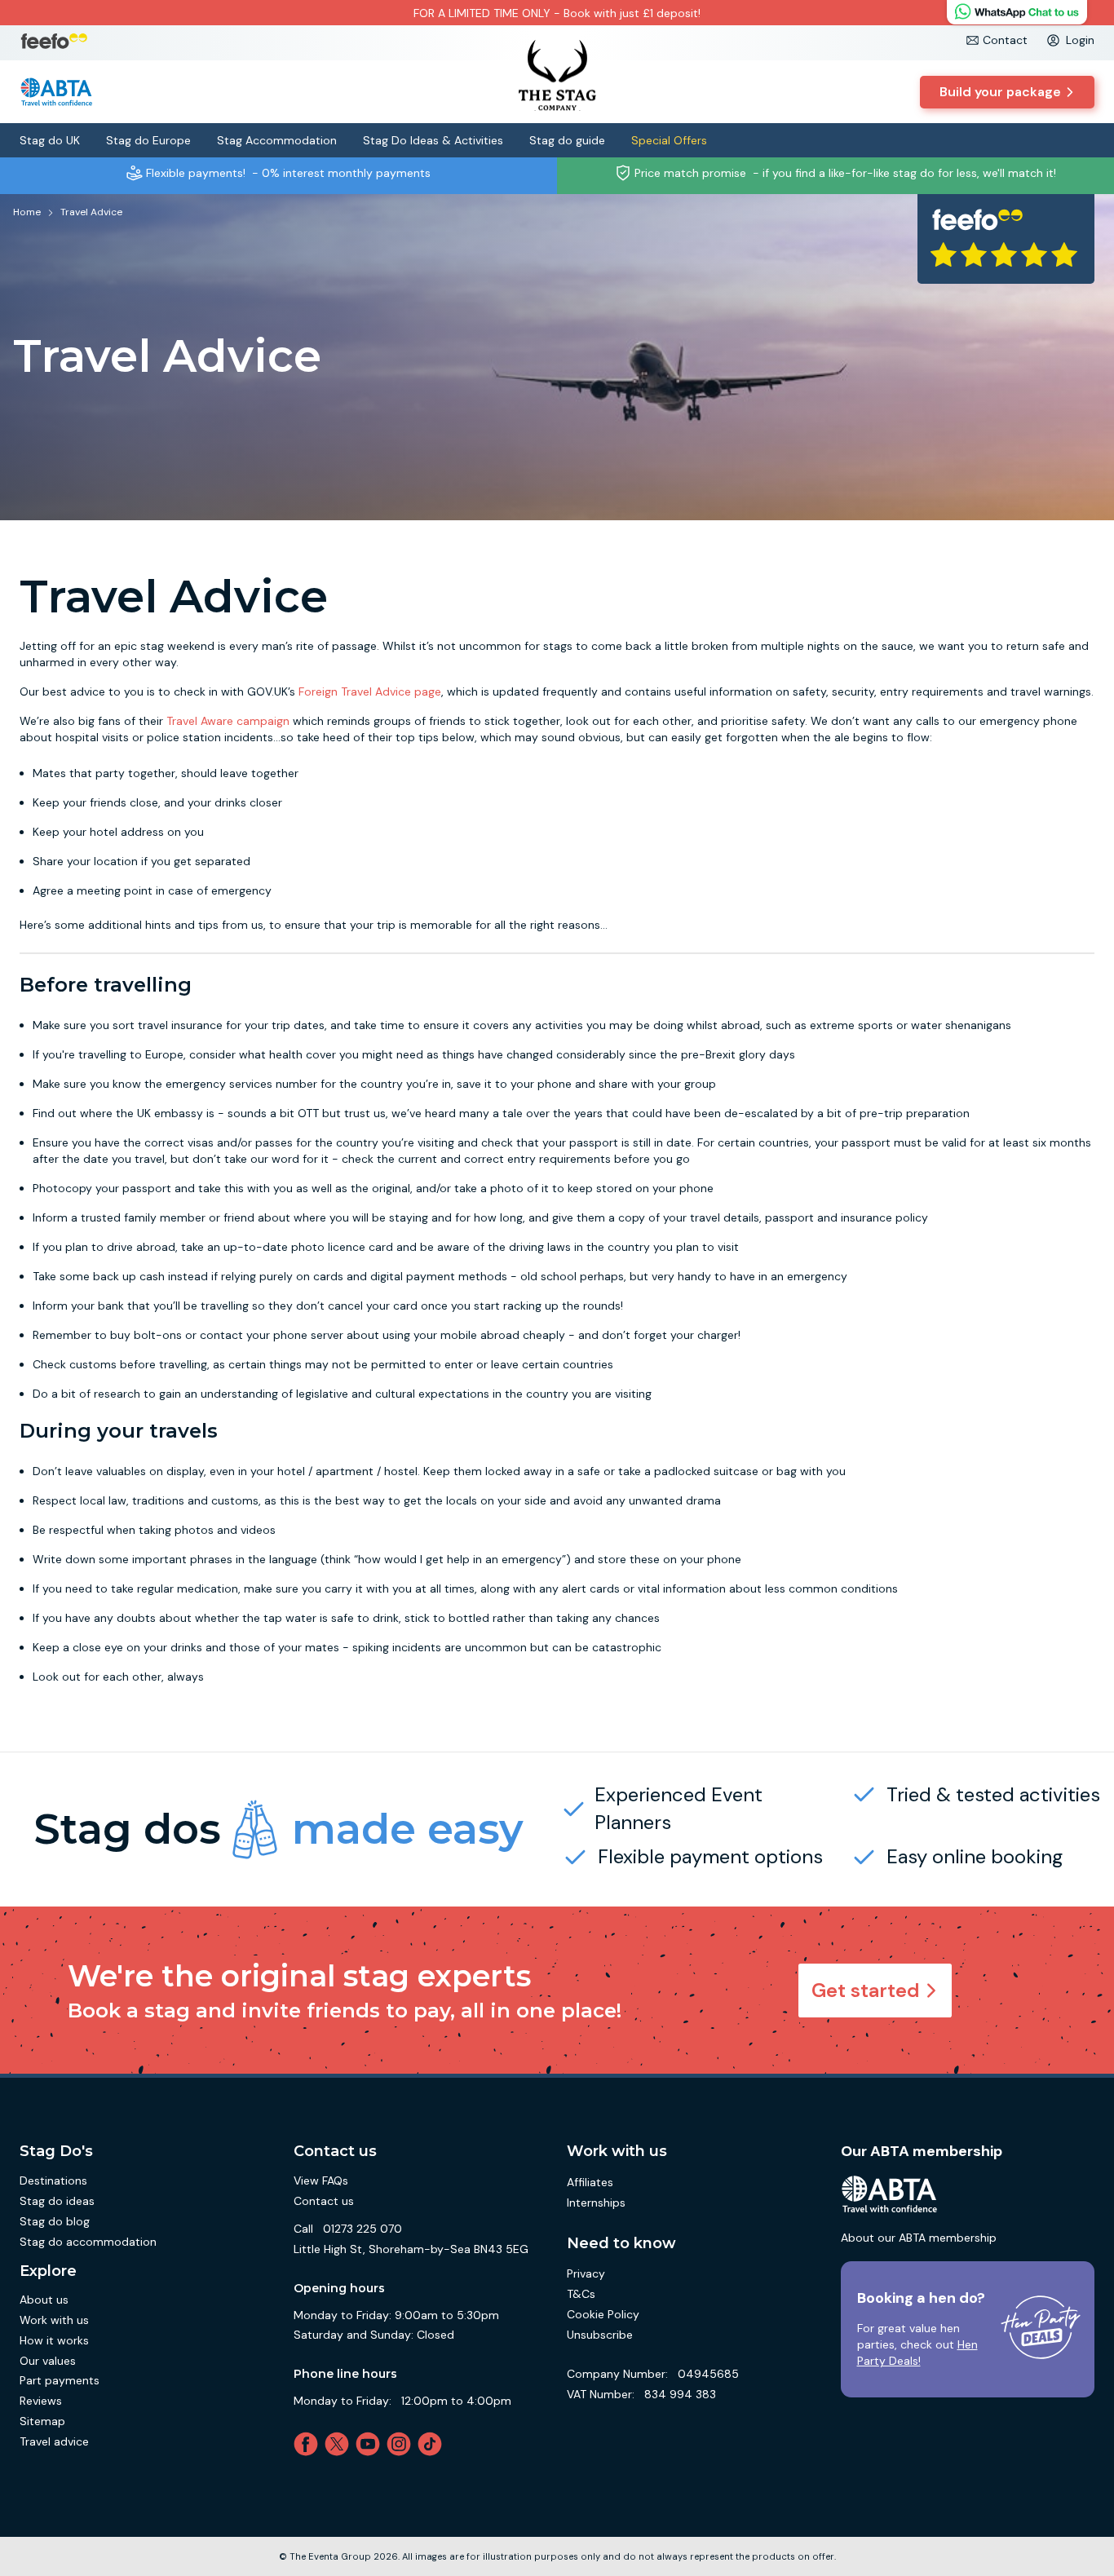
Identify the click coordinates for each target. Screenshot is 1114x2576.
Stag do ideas (57, 2201)
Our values (48, 2361)
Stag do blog (55, 2221)
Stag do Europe (148, 140)
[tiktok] (433, 2444)
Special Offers (669, 140)
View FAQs (321, 2181)
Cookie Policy (603, 2314)
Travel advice (54, 2441)
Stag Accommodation (277, 140)
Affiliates (590, 2182)
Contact (1005, 40)
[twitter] (340, 2444)
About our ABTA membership (919, 2238)
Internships (596, 2203)
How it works (54, 2340)
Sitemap (42, 2421)
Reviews (41, 2401)
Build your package (1000, 92)
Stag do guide (567, 140)
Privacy (586, 2273)
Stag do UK (50, 140)
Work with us (54, 2320)
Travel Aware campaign (228, 721)
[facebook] (309, 2444)
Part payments (60, 2380)
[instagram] (402, 2444)
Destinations (53, 2181)
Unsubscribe (600, 2335)
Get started (866, 1990)
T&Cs (581, 2294)
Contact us (324, 2201)
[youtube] (371, 2444)
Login (1080, 40)
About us (44, 2300)
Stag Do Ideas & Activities (433, 140)
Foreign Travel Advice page (370, 691)
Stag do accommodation (88, 2242)
